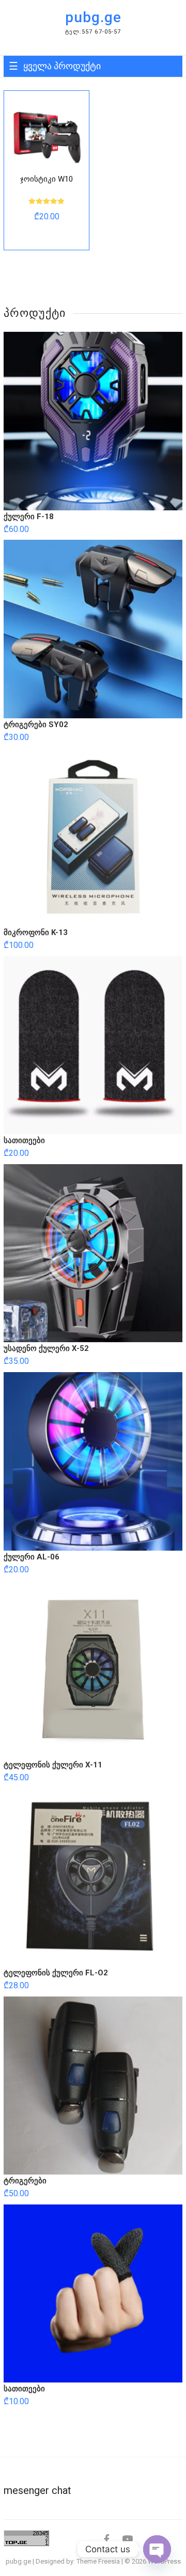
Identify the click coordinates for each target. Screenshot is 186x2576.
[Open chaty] (157, 2549)
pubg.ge (93, 17)
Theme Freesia (98, 2561)
